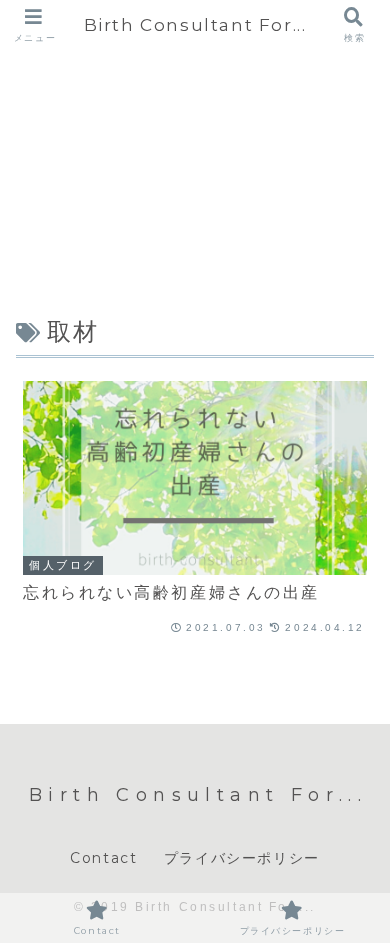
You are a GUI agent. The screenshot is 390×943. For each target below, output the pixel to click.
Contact (103, 858)
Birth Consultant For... (195, 24)
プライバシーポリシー (242, 858)
